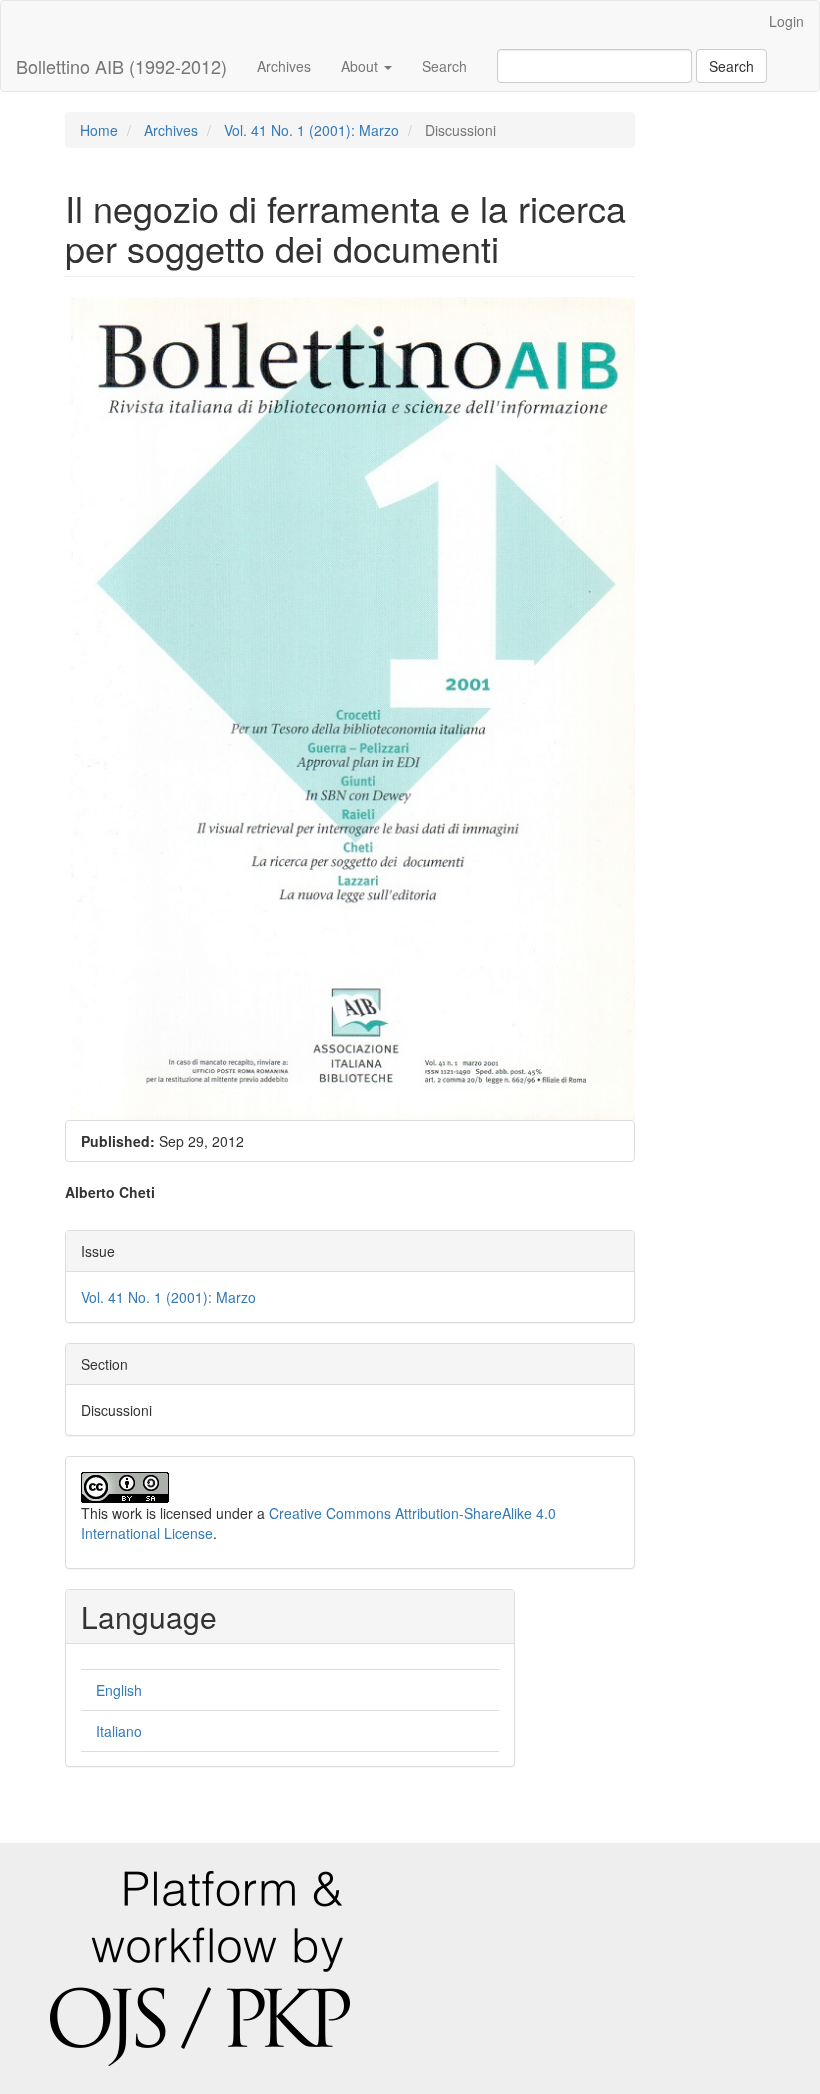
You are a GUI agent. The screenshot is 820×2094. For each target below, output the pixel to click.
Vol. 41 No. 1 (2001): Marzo (311, 130)
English (119, 1690)
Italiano (119, 1731)
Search (444, 66)
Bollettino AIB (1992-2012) (121, 66)
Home (99, 130)
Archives (284, 66)
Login (786, 21)
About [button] (361, 66)
